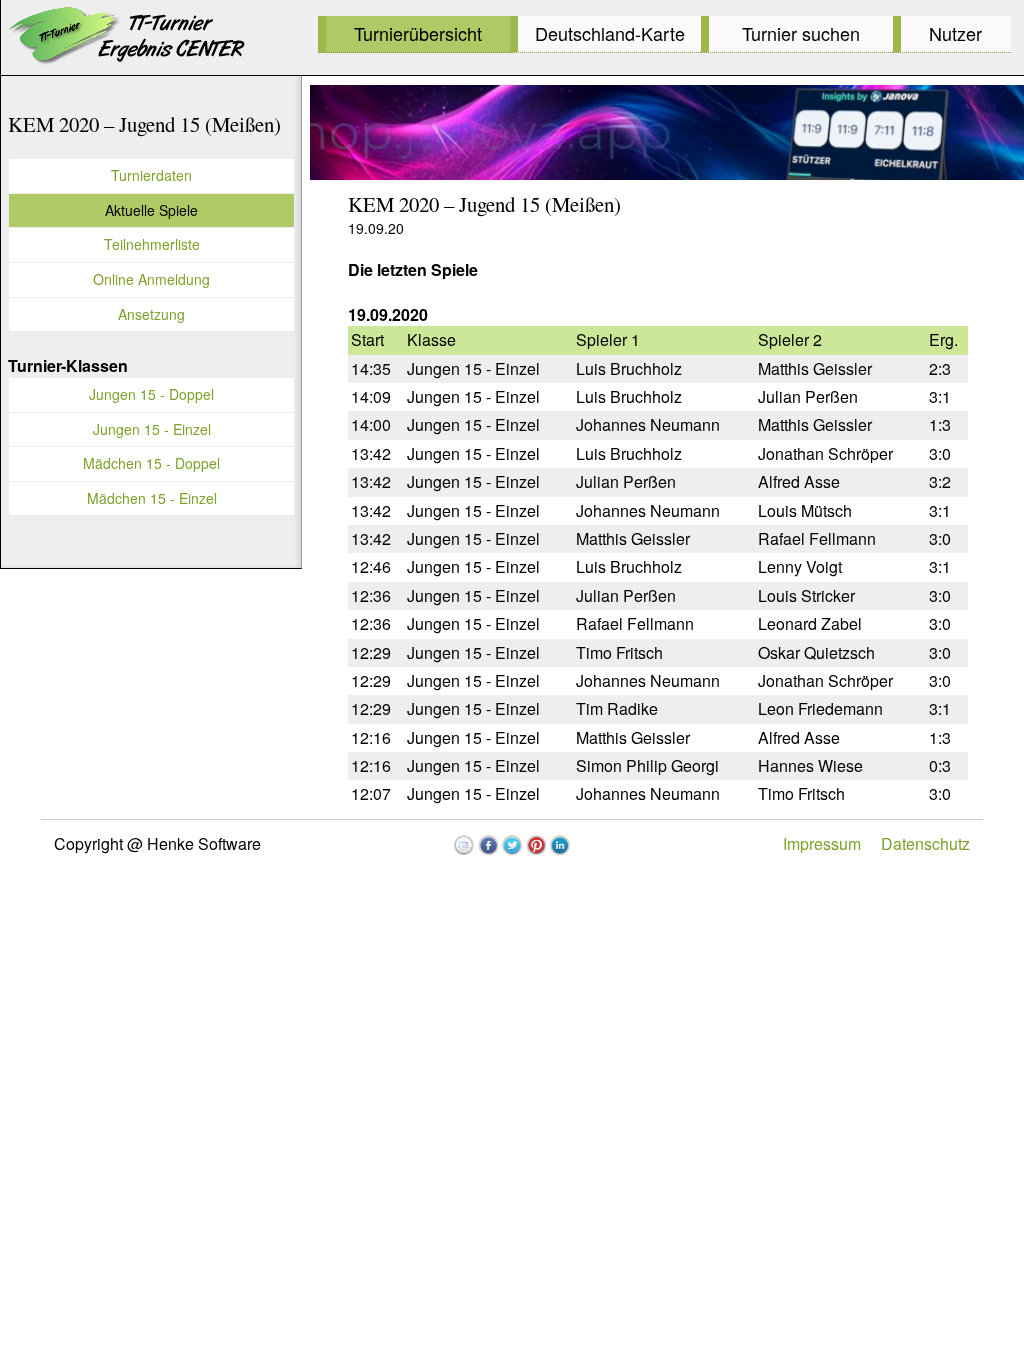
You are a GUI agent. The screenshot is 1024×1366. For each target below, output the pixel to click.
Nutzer (955, 33)
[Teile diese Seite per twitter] (512, 845)
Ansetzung (151, 314)
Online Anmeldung (151, 279)
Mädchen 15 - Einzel (152, 498)
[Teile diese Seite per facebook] (488, 845)
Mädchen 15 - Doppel (151, 463)
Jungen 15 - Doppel (151, 394)
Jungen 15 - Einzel (152, 429)
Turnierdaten (151, 175)
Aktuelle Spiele (151, 210)
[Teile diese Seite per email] (464, 845)
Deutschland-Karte (610, 33)
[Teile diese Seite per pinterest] (536, 845)
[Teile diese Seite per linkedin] (560, 845)
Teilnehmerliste (152, 244)
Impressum (822, 843)
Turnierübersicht (418, 33)
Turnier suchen (801, 33)
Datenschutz (925, 843)
